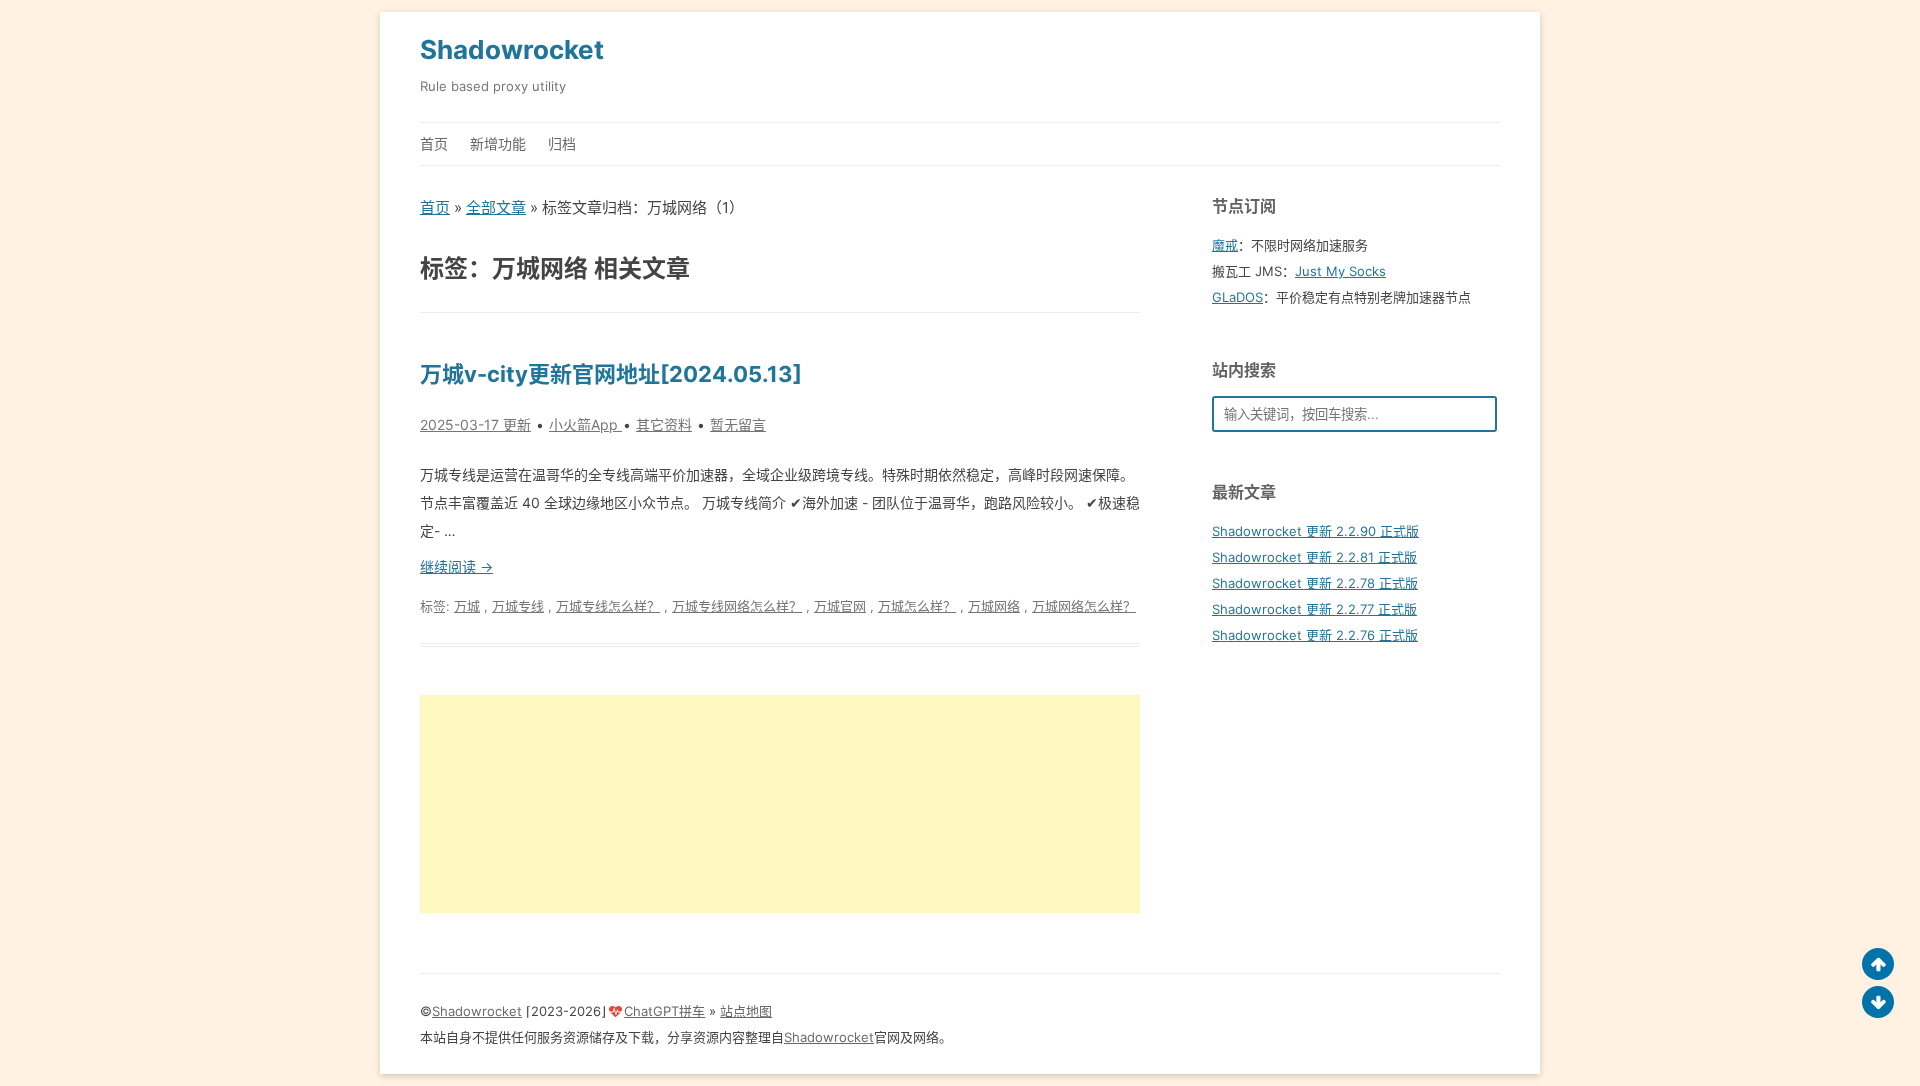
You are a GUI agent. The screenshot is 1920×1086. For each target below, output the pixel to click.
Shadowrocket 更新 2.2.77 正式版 (1314, 609)
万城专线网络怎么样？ (737, 606)
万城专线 (518, 606)
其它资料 (664, 424)
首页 (434, 143)
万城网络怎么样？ (1084, 606)
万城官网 (840, 606)
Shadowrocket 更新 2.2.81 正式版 (1314, 557)
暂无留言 (738, 424)
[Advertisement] (780, 804)
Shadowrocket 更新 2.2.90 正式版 (1315, 531)
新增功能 (498, 143)
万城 (467, 606)
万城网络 (994, 606)
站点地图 (746, 1011)
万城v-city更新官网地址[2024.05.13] (611, 374)
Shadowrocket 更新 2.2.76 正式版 (1315, 635)
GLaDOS (1237, 297)
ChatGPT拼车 (664, 1011)
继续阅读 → (456, 566)
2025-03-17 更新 (475, 424)
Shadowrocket (512, 49)
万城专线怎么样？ (608, 606)
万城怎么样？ (917, 606)
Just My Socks (1340, 271)
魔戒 (1225, 245)
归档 (562, 143)
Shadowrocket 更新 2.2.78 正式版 (1315, 583)
